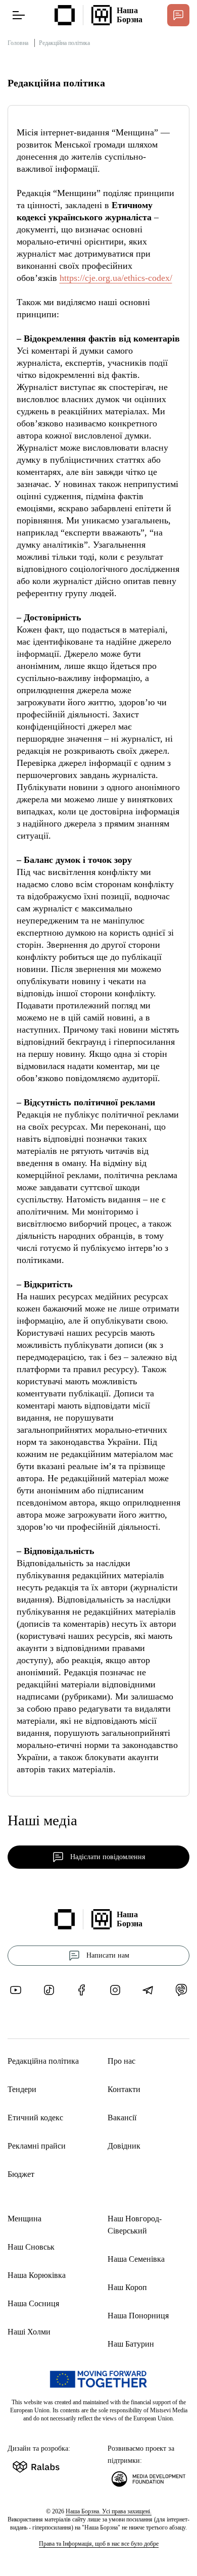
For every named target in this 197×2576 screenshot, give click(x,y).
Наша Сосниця (33, 2303)
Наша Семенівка (136, 2259)
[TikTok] (49, 1990)
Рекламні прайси (37, 2146)
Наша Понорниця (138, 2316)
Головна (18, 43)
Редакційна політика (43, 2061)
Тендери (22, 2089)
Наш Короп (127, 2287)
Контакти (124, 2089)
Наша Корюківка (37, 2275)
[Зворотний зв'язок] (178, 15)
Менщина (24, 2219)
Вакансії (122, 2118)
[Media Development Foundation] (149, 2477)
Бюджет (21, 2174)
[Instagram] (115, 1990)
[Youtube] (16, 1990)
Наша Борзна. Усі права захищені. (109, 2511)
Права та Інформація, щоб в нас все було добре (99, 2544)
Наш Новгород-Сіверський (135, 2225)
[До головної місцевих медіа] (65, 15)
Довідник (124, 2146)
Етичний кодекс (35, 2118)
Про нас (121, 2061)
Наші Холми (29, 2332)
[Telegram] (148, 1990)
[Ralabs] (48, 2465)
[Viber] (181, 1990)
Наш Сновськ (31, 2247)
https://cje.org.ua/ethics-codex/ (116, 278)
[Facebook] (82, 1990)
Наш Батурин (131, 2344)
